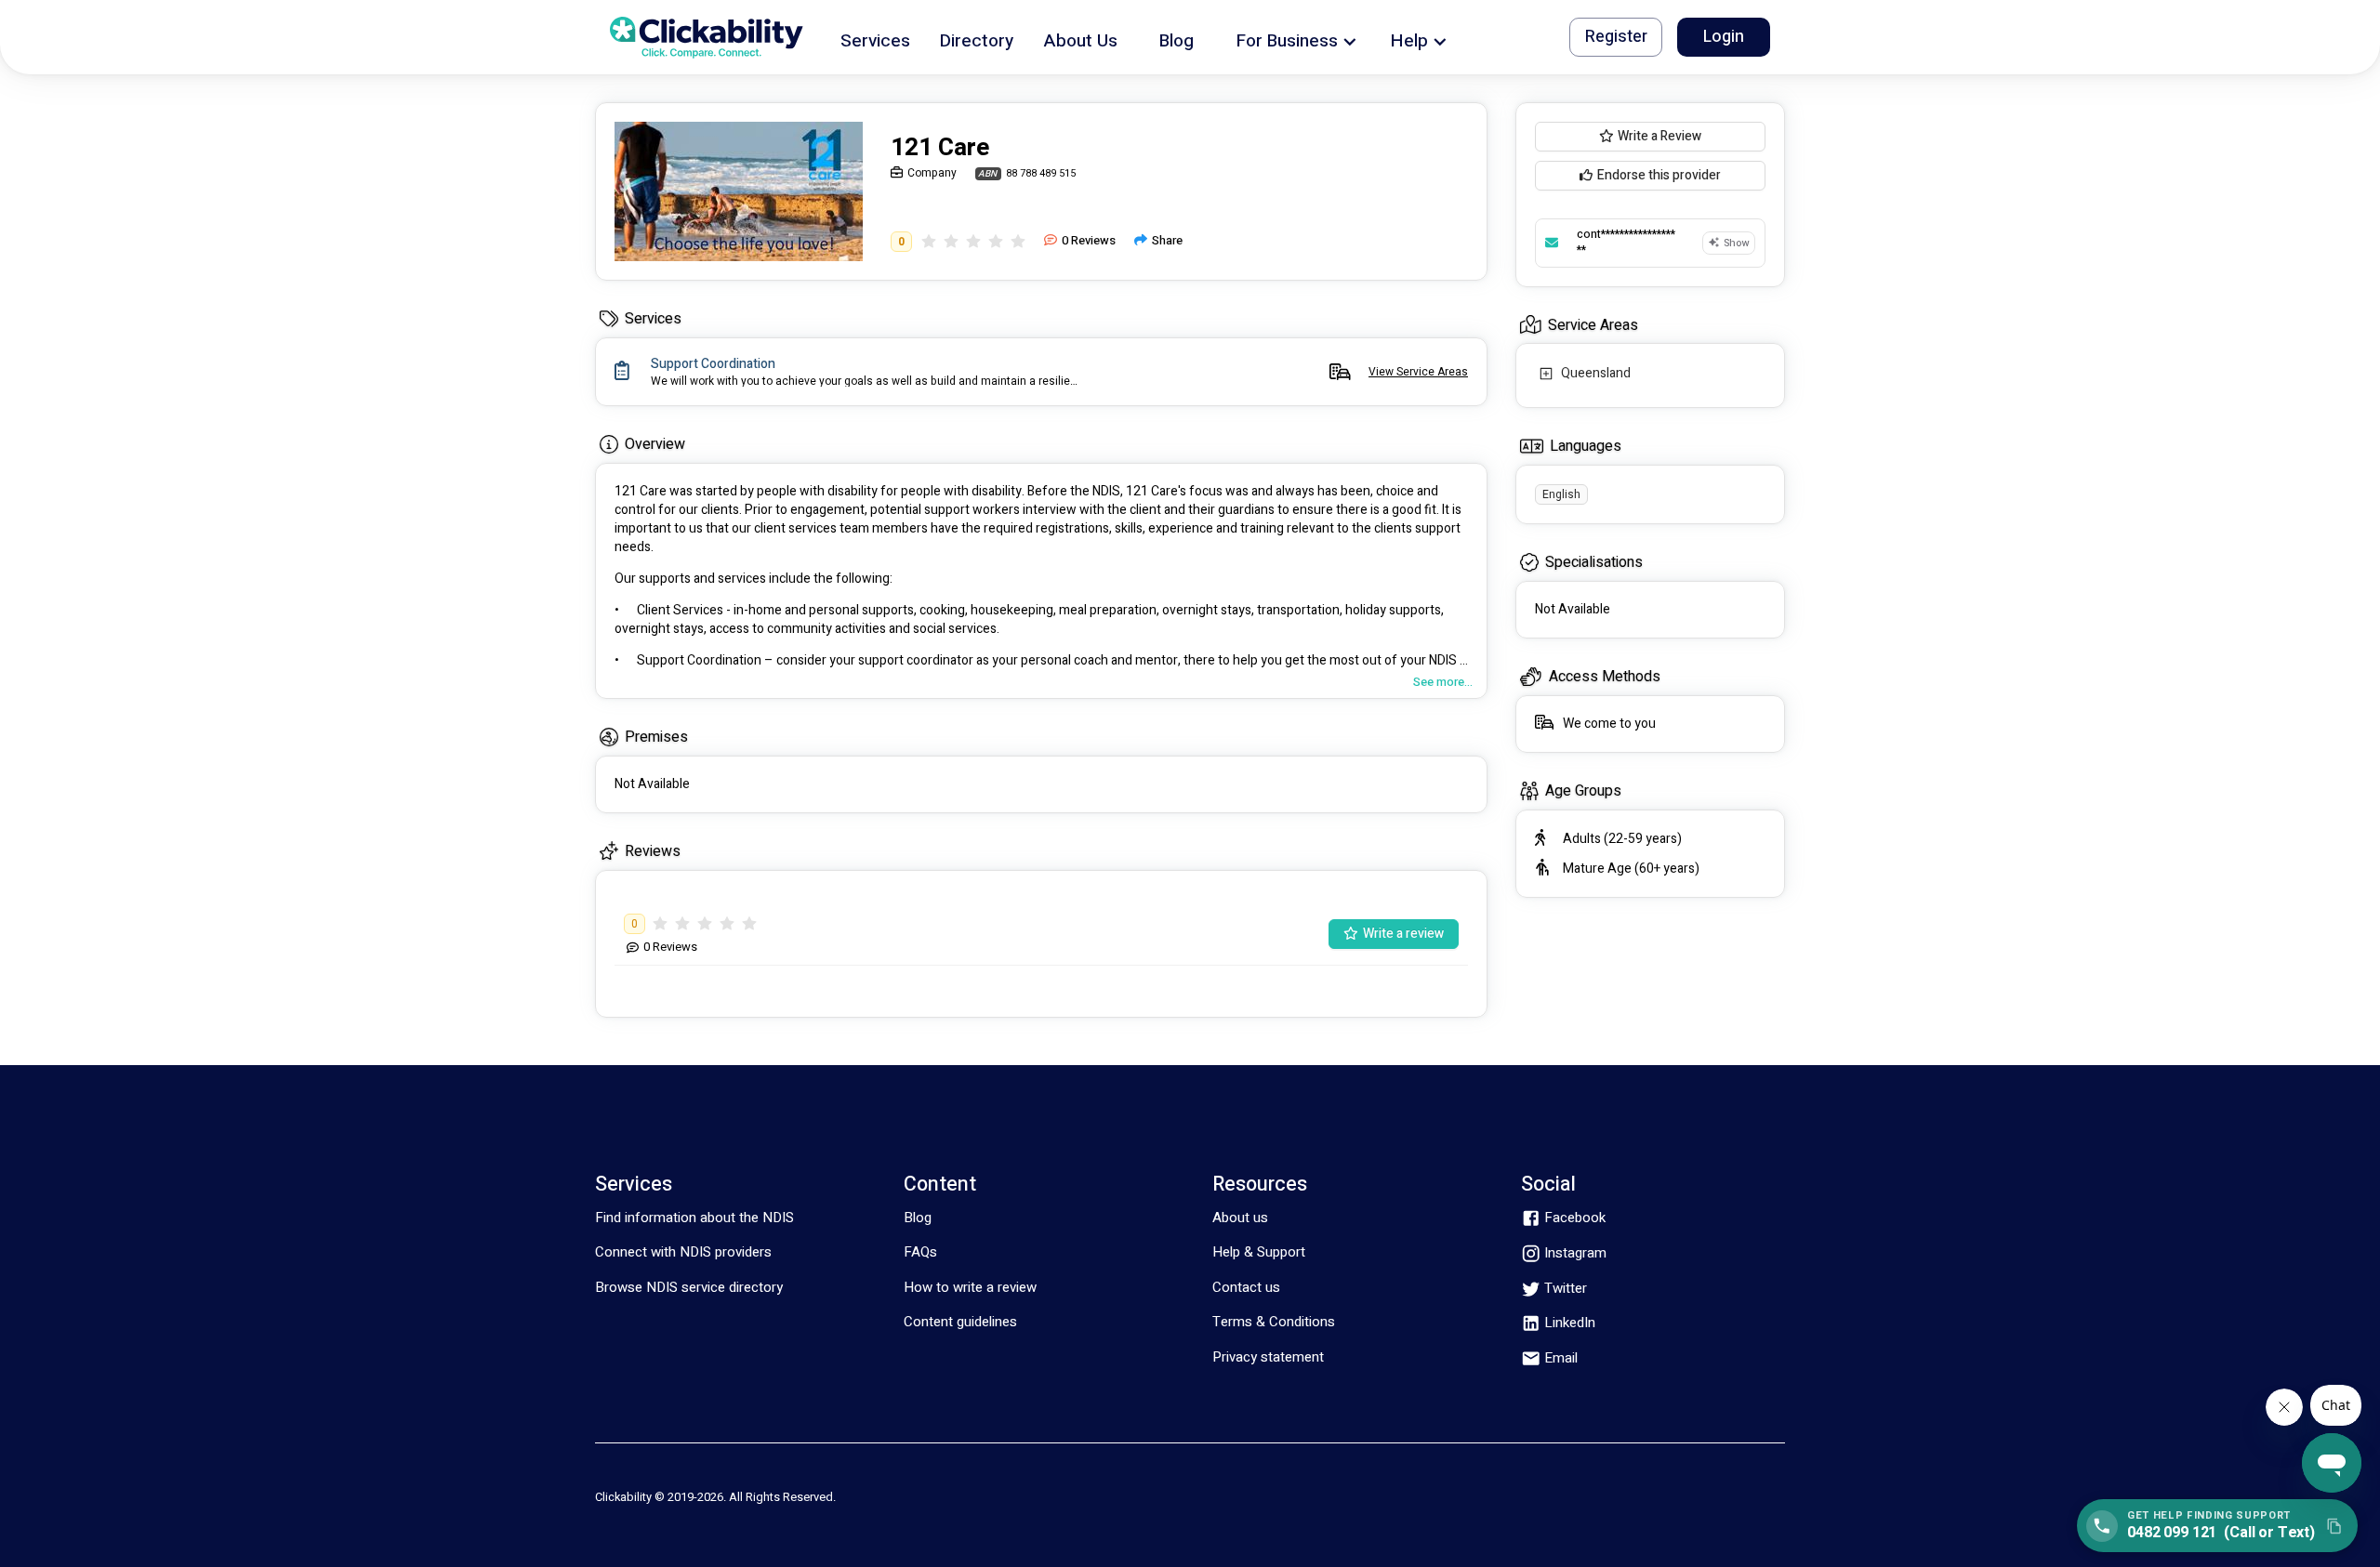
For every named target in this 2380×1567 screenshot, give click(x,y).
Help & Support (1259, 1252)
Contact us (1246, 1287)
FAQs (920, 1252)
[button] (875, 38)
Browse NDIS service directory (689, 1287)
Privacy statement (1268, 1357)
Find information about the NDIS (694, 1218)
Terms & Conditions (1274, 1322)
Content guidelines (960, 1322)
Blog (918, 1218)
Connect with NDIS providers (683, 1252)
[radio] (929, 241)
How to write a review (970, 1287)
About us (1240, 1218)
